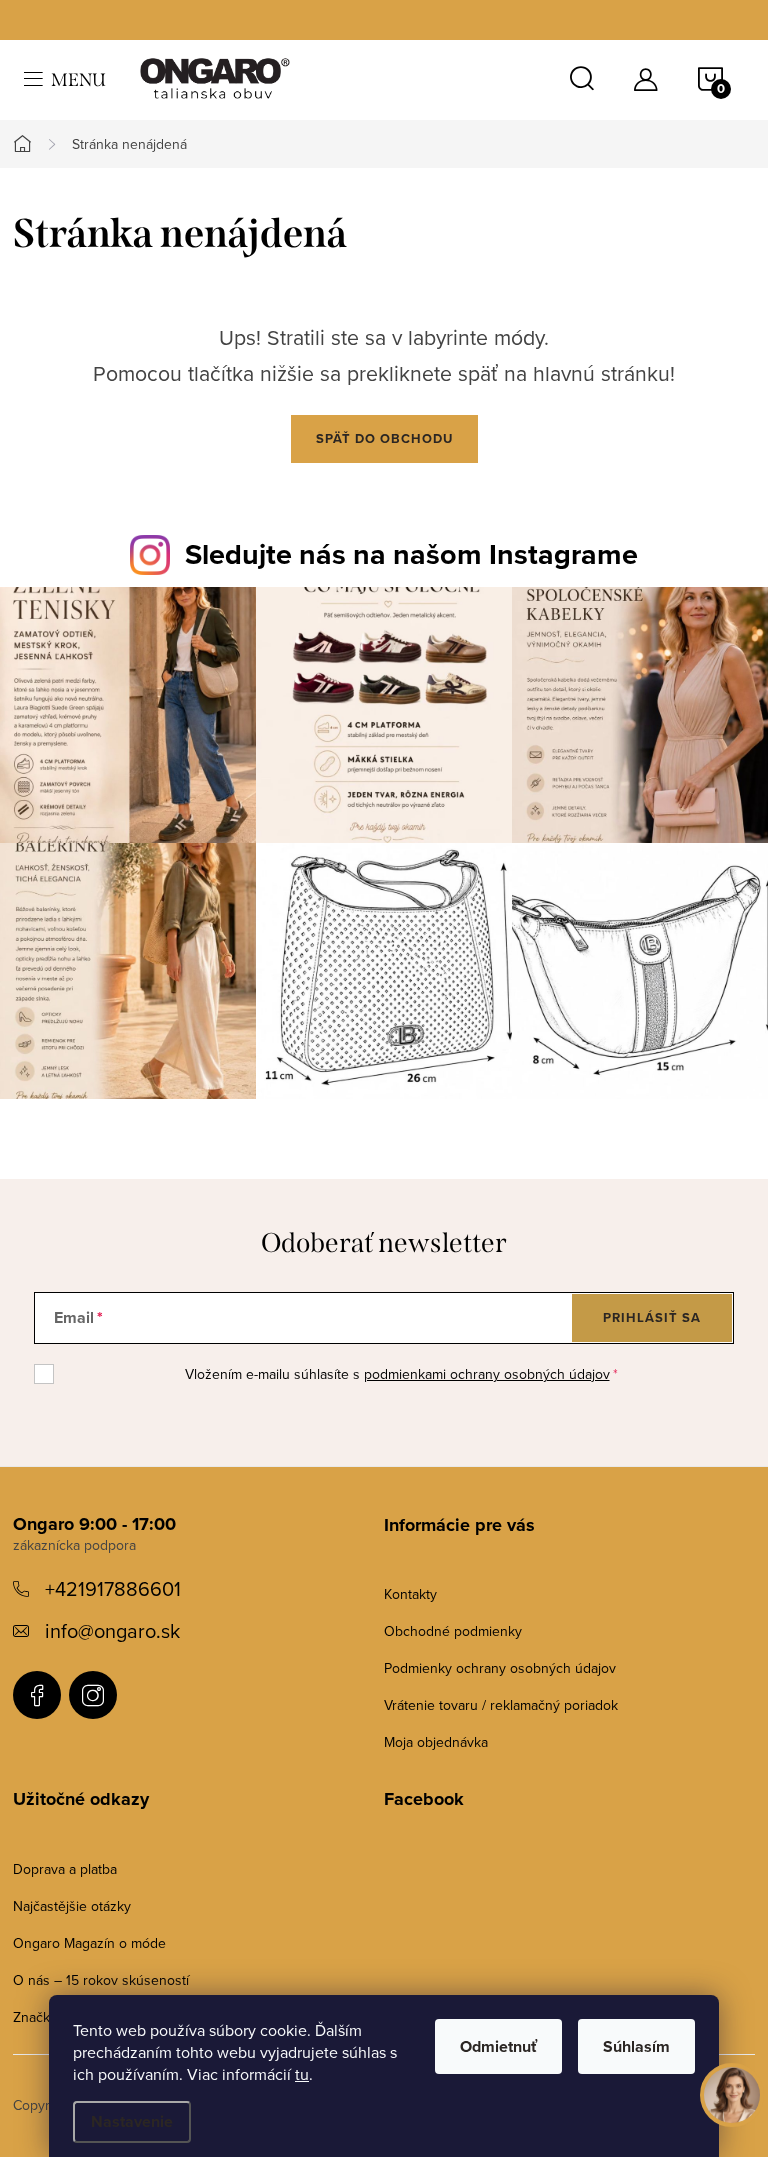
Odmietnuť (498, 2046)
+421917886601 (113, 1588)
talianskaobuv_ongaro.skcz (93, 1695)
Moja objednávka (436, 1742)
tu (302, 2074)
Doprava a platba (65, 1869)
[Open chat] (732, 2097)
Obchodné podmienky (453, 1631)
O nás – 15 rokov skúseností (101, 1980)
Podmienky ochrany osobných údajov (500, 1668)
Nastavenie (132, 2121)
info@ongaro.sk (112, 1630)
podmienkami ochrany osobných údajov (487, 1374)
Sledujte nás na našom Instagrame (411, 554)
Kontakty (410, 1594)
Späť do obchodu (384, 438)
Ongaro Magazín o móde (89, 1943)
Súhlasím (636, 2046)
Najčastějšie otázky (72, 1906)
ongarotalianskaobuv (37, 1695)
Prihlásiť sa (652, 1317)
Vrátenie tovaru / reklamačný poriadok (501, 1705)
